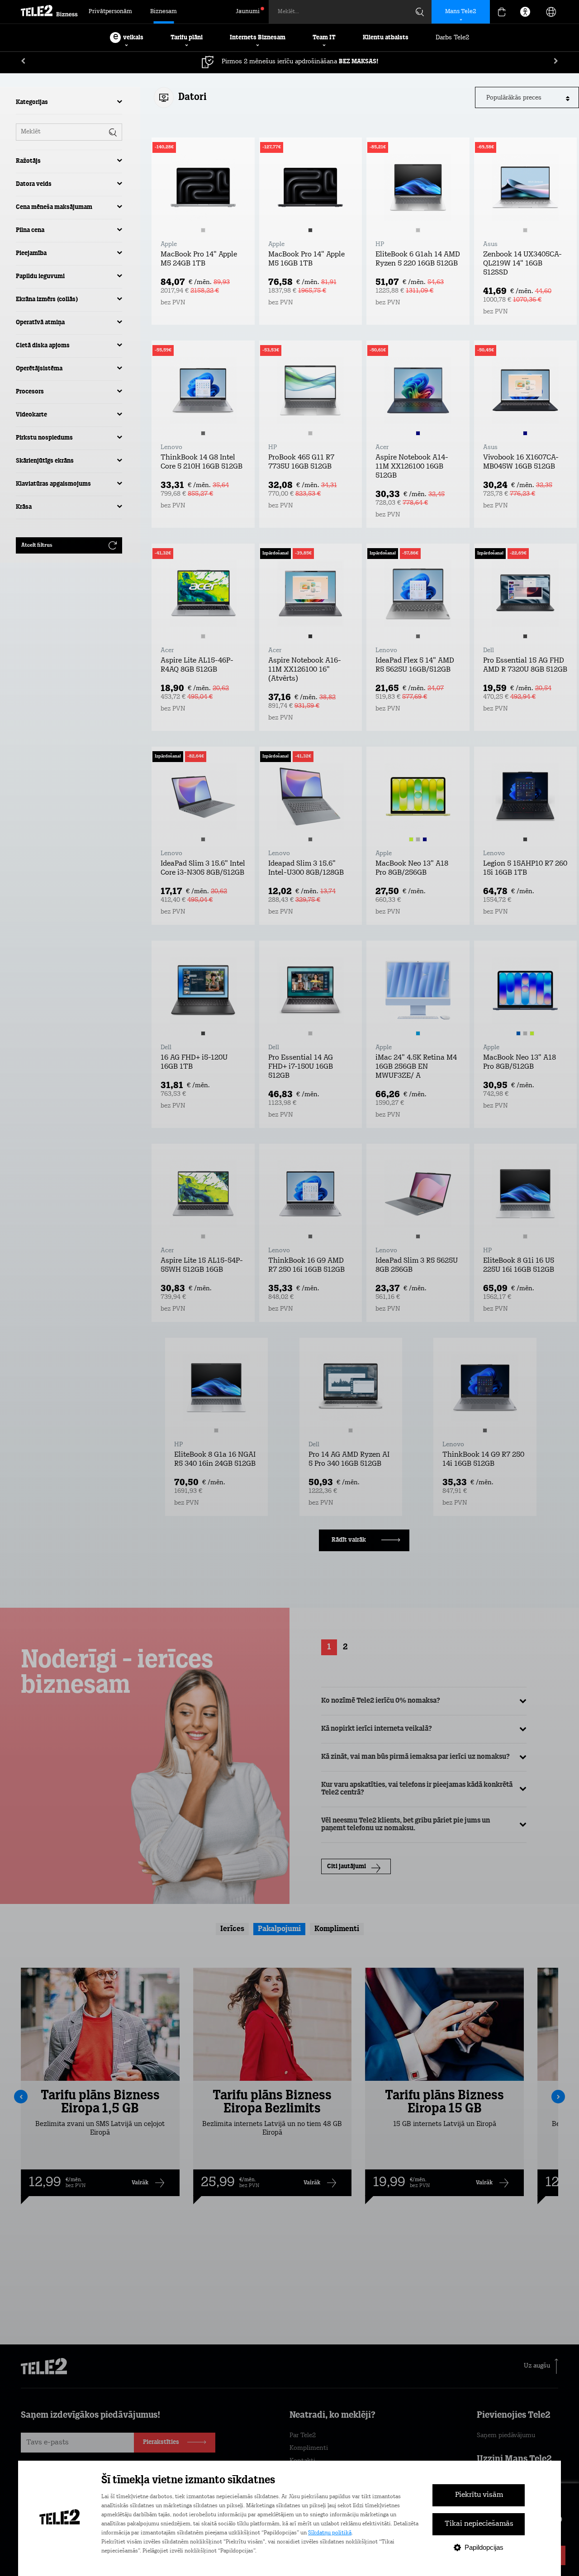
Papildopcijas (484, 2547)
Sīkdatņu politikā (330, 2533)
